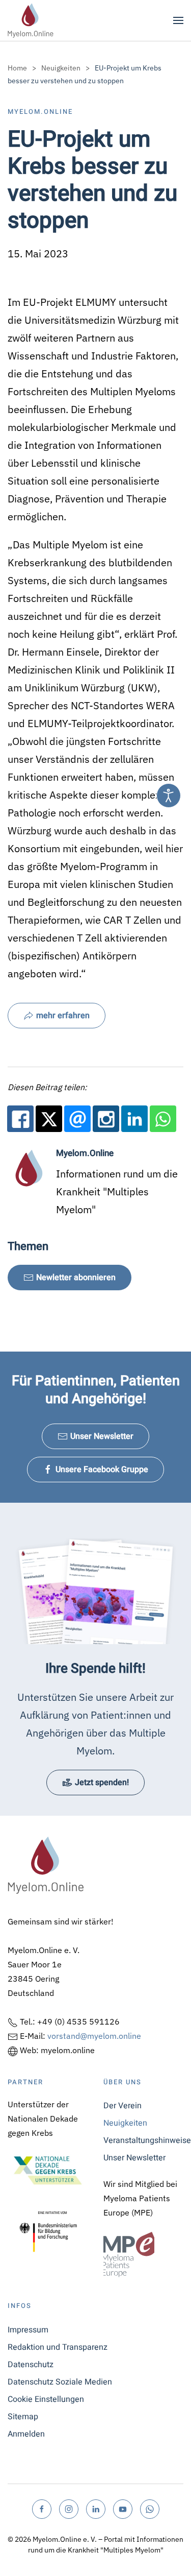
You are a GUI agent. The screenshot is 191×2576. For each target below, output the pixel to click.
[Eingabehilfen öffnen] (169, 796)
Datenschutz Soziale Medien (60, 2382)
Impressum (28, 2330)
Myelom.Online (40, 112)
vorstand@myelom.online (94, 2036)
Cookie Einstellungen (46, 2399)
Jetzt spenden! (102, 1783)
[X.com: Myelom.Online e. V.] (49, 1119)
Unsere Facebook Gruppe (102, 1470)
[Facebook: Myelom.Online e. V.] (20, 1119)
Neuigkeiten (125, 2123)
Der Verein (122, 2106)
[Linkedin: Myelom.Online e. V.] (134, 1119)
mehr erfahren (63, 1016)
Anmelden (26, 2434)
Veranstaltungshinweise (144, 2140)
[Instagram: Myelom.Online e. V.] (106, 1119)
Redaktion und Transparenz (58, 2347)
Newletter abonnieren (76, 1278)
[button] (178, 20)
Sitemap (23, 2417)
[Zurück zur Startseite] (31, 20)
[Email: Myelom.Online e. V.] (77, 1119)
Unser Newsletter (102, 1436)
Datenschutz (31, 2365)
